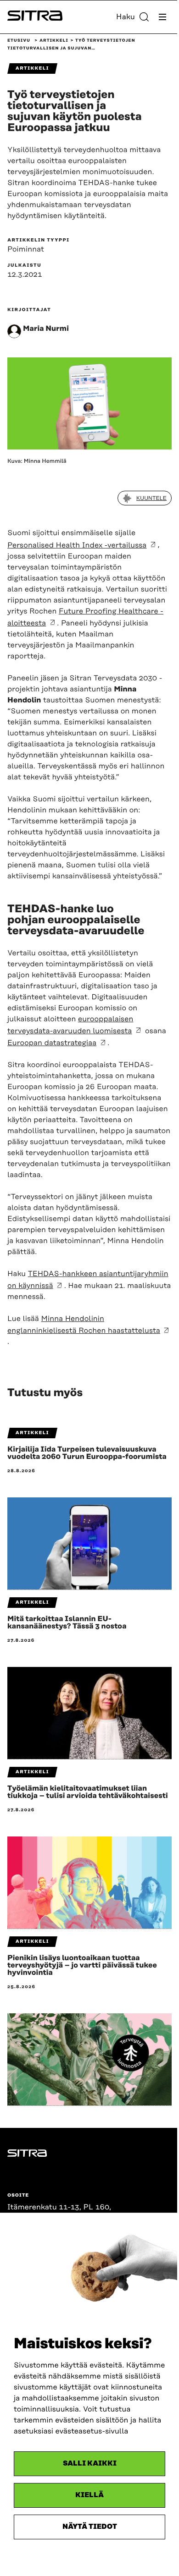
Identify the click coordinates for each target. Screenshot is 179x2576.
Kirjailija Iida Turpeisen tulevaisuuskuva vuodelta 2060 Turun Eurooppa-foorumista (87, 1453)
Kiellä (89, 2495)
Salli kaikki (90, 2464)
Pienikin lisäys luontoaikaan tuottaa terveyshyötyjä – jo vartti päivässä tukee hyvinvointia (82, 1965)
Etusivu (19, 41)
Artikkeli (54, 41)
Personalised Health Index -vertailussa (77, 545)
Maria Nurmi (46, 329)
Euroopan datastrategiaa (52, 1043)
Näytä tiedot (90, 2527)
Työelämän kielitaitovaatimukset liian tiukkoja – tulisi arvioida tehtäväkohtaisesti (88, 1792)
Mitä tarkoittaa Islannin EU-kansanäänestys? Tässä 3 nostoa (67, 1622)
